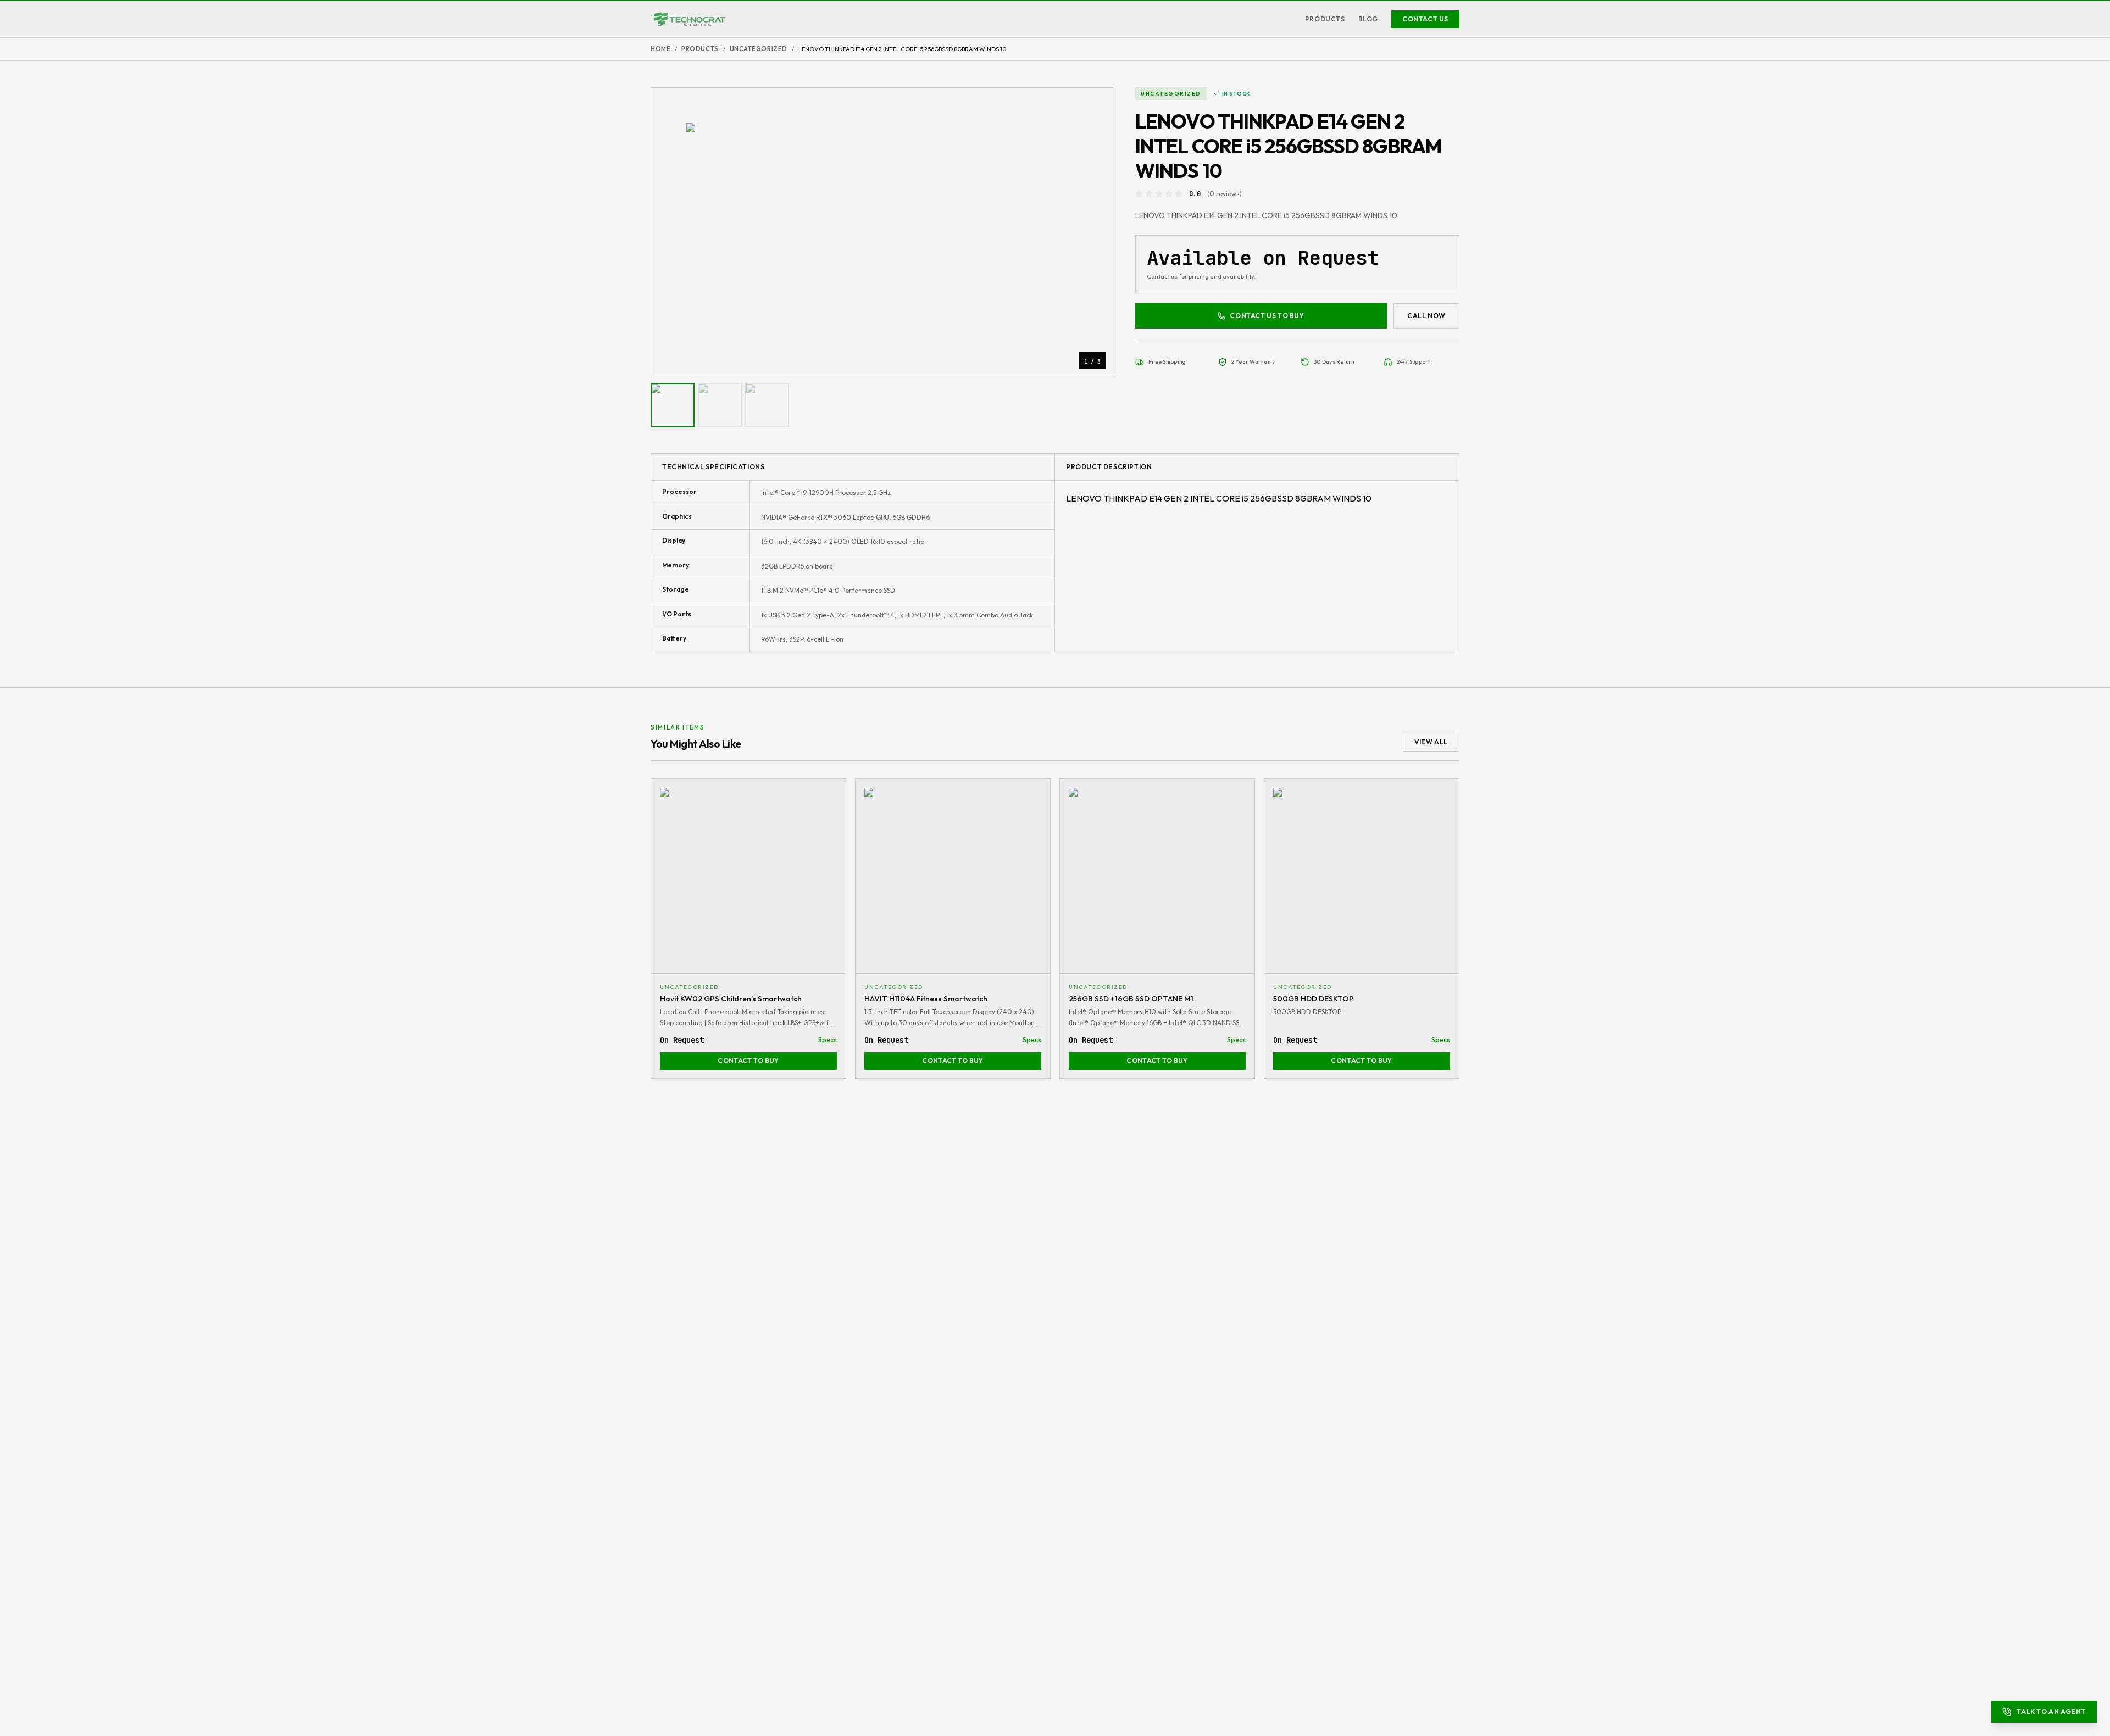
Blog (1368, 19)
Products (1325, 19)
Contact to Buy (748, 1061)
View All (1431, 742)
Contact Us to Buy (1267, 316)
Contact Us (1425, 19)
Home (660, 49)
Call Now (1426, 316)
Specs (828, 1040)
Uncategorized (759, 49)
